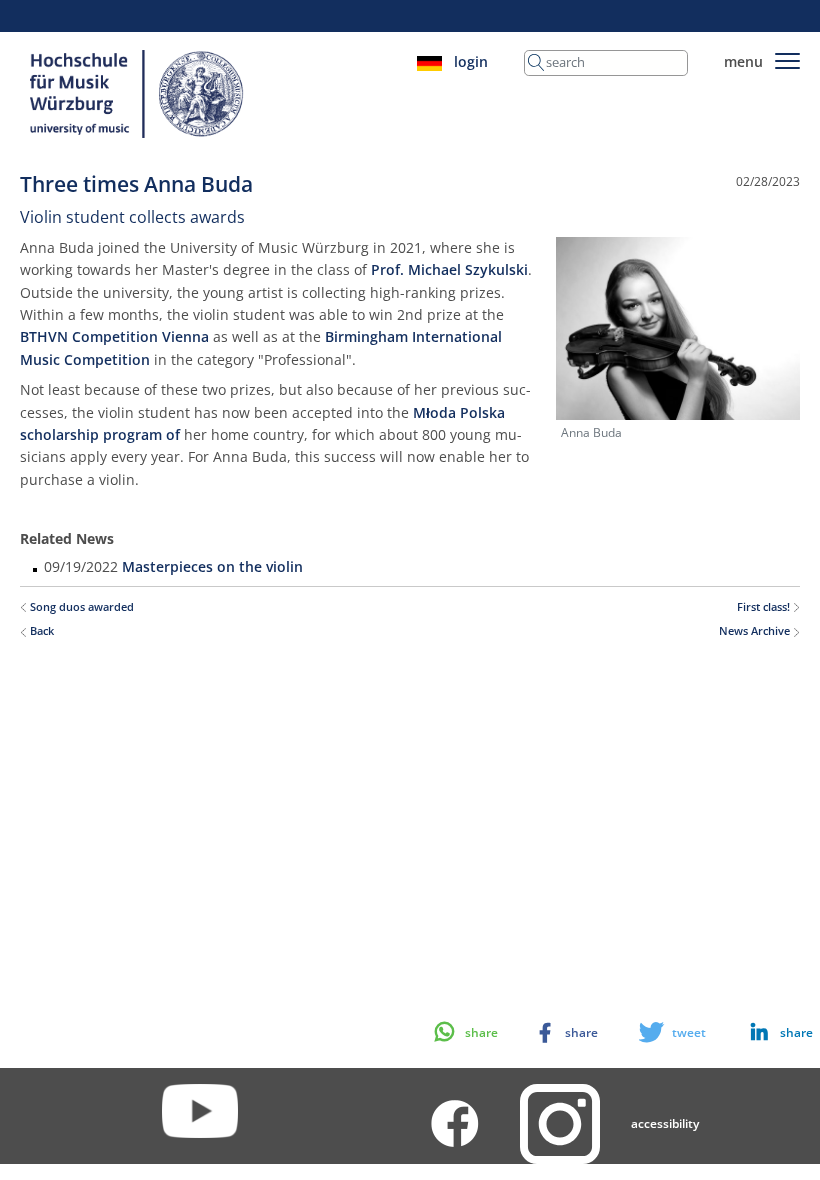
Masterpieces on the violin (212, 566)
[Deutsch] (429, 61)
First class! (765, 607)
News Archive (756, 631)
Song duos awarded (80, 607)
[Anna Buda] (678, 326)
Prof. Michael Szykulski (449, 269)
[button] (763, 1032)
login (471, 61)
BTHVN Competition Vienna (114, 336)
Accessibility (665, 1123)
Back (40, 631)
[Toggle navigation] (787, 57)
